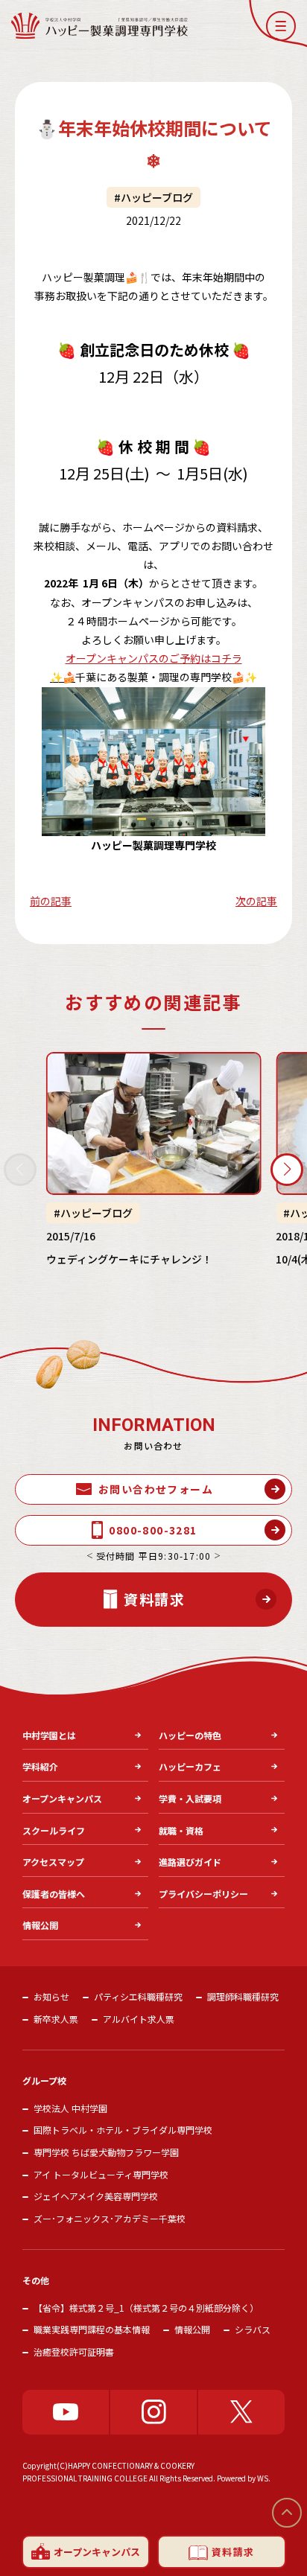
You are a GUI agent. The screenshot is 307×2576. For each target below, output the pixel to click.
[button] (281, 26)
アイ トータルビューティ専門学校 (101, 2174)
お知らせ (51, 1996)
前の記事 (51, 901)
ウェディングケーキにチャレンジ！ (129, 1259)
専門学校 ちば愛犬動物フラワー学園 (106, 2152)
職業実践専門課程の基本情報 (92, 2329)
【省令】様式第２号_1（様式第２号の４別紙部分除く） (146, 2308)
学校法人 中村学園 (70, 2108)
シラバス (253, 2329)
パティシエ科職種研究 (138, 1996)
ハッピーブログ (157, 197)
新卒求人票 (56, 2019)
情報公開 (192, 2329)
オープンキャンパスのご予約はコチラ (154, 658)
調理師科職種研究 (243, 1996)
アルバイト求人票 (139, 2019)
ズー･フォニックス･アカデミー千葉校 (110, 2218)
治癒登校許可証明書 (74, 2352)
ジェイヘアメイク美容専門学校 (96, 2196)
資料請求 (233, 2552)
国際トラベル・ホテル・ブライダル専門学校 (123, 2130)
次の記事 (256, 901)
